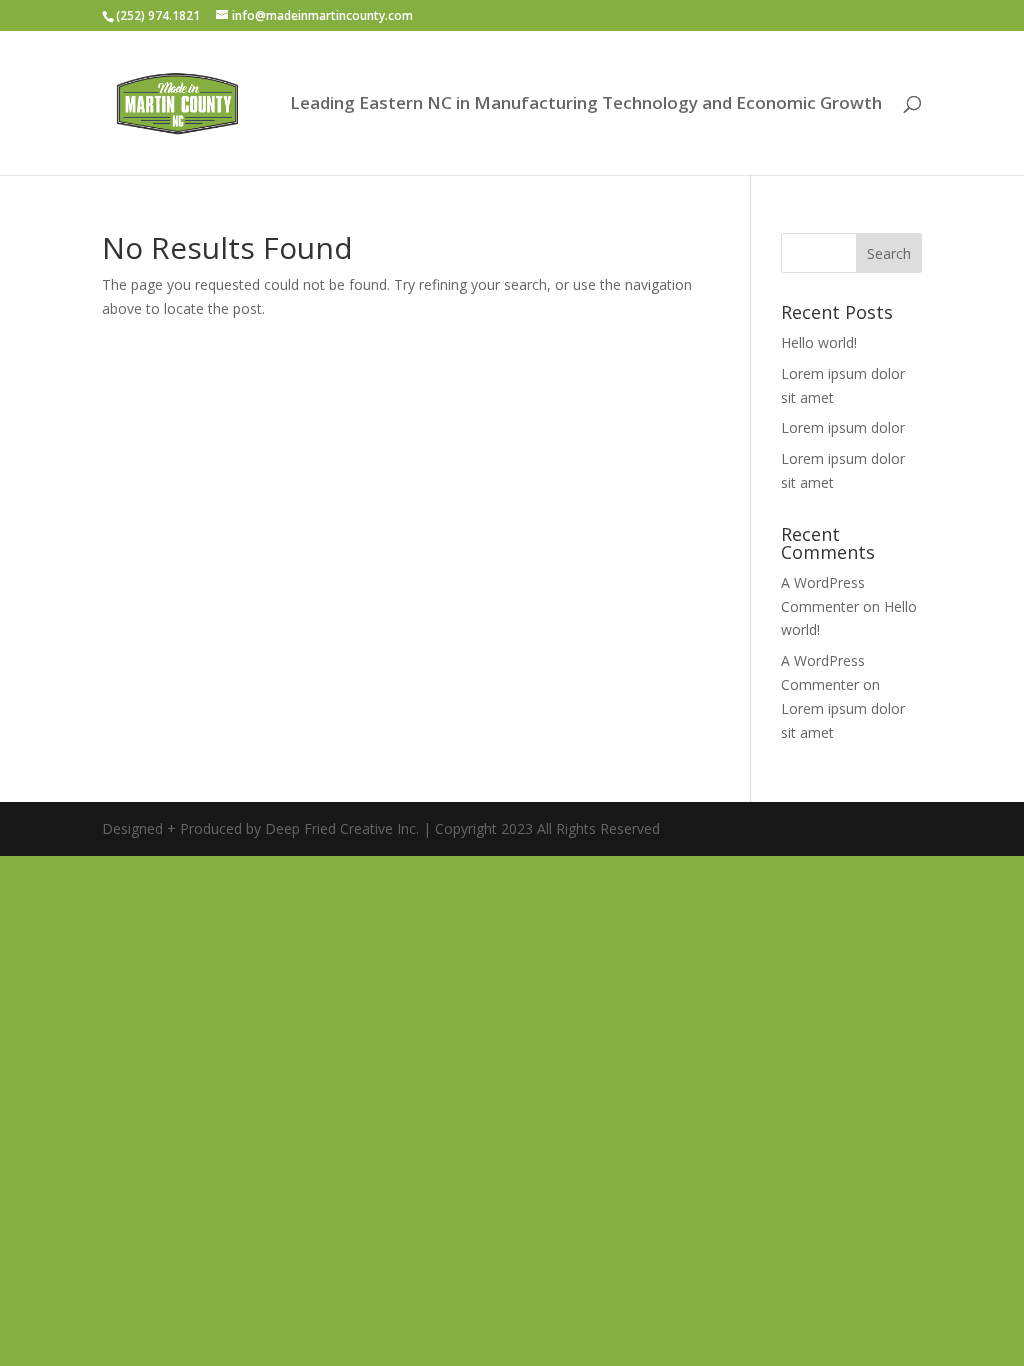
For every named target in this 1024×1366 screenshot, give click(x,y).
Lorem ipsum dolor (843, 427)
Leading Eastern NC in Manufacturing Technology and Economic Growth (586, 105)
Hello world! (819, 342)
